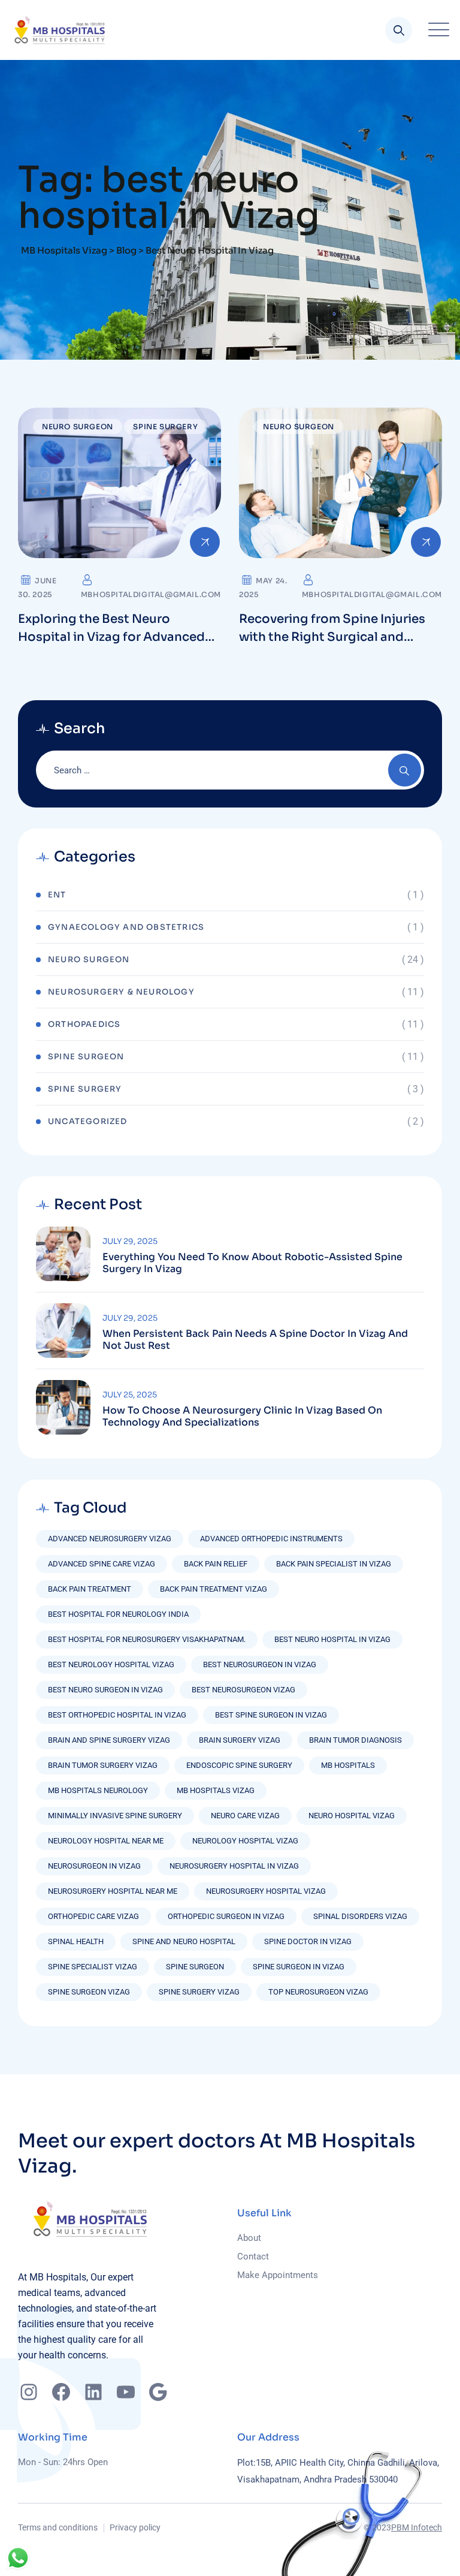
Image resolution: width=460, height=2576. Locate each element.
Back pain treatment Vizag (214, 1589)
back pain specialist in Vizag (334, 1564)
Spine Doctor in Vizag (308, 1941)
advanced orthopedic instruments (271, 1539)
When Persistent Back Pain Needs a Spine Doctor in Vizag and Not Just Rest (255, 1340)
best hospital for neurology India (118, 1614)
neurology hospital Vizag (245, 1841)
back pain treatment (90, 1589)
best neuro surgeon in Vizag (105, 1690)
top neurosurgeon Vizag (318, 1992)
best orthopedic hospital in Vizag (117, 1715)
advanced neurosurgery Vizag (110, 1539)
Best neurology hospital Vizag (111, 1664)
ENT (57, 895)
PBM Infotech (417, 2527)
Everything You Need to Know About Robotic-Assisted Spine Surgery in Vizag (252, 1263)
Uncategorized (88, 1121)
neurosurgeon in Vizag (94, 1866)
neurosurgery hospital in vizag (234, 1866)
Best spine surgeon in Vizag (271, 1715)
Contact (253, 2256)
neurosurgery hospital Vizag (266, 1891)
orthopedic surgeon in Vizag (226, 1916)
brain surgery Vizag (240, 1740)
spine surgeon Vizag (89, 1992)
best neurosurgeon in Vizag (260, 1664)
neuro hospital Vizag (352, 1816)
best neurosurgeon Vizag (243, 1690)
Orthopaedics (84, 1024)
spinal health (76, 1941)
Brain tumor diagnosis (355, 1740)
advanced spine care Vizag (102, 1564)
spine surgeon (195, 1967)
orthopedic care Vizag (93, 1916)
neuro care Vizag (245, 1816)
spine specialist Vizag (93, 1967)
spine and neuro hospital (184, 1941)
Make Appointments (278, 2275)
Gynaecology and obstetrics (126, 927)
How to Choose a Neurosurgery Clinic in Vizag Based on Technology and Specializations (242, 1417)
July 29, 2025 (130, 1241)
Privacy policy (135, 2527)
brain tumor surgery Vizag (103, 1765)
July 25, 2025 (130, 1395)
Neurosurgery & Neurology (121, 992)
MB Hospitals (348, 1765)
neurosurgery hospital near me (113, 1891)
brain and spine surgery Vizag (109, 1740)
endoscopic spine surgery (239, 1765)
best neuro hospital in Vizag (332, 1639)
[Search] (399, 30)
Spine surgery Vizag (199, 1992)
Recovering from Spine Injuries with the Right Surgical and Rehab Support (332, 637)
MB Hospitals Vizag (216, 1790)
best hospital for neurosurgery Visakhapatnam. (147, 1639)
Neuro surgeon (78, 427)
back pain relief (216, 1564)
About (249, 2238)
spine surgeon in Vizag (299, 1967)
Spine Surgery (165, 427)
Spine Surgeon (86, 1057)
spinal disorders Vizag (360, 1916)
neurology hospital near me (106, 1841)
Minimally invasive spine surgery (115, 1816)
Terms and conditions (58, 2527)
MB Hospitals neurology (98, 1790)
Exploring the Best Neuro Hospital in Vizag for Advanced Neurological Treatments (111, 637)
